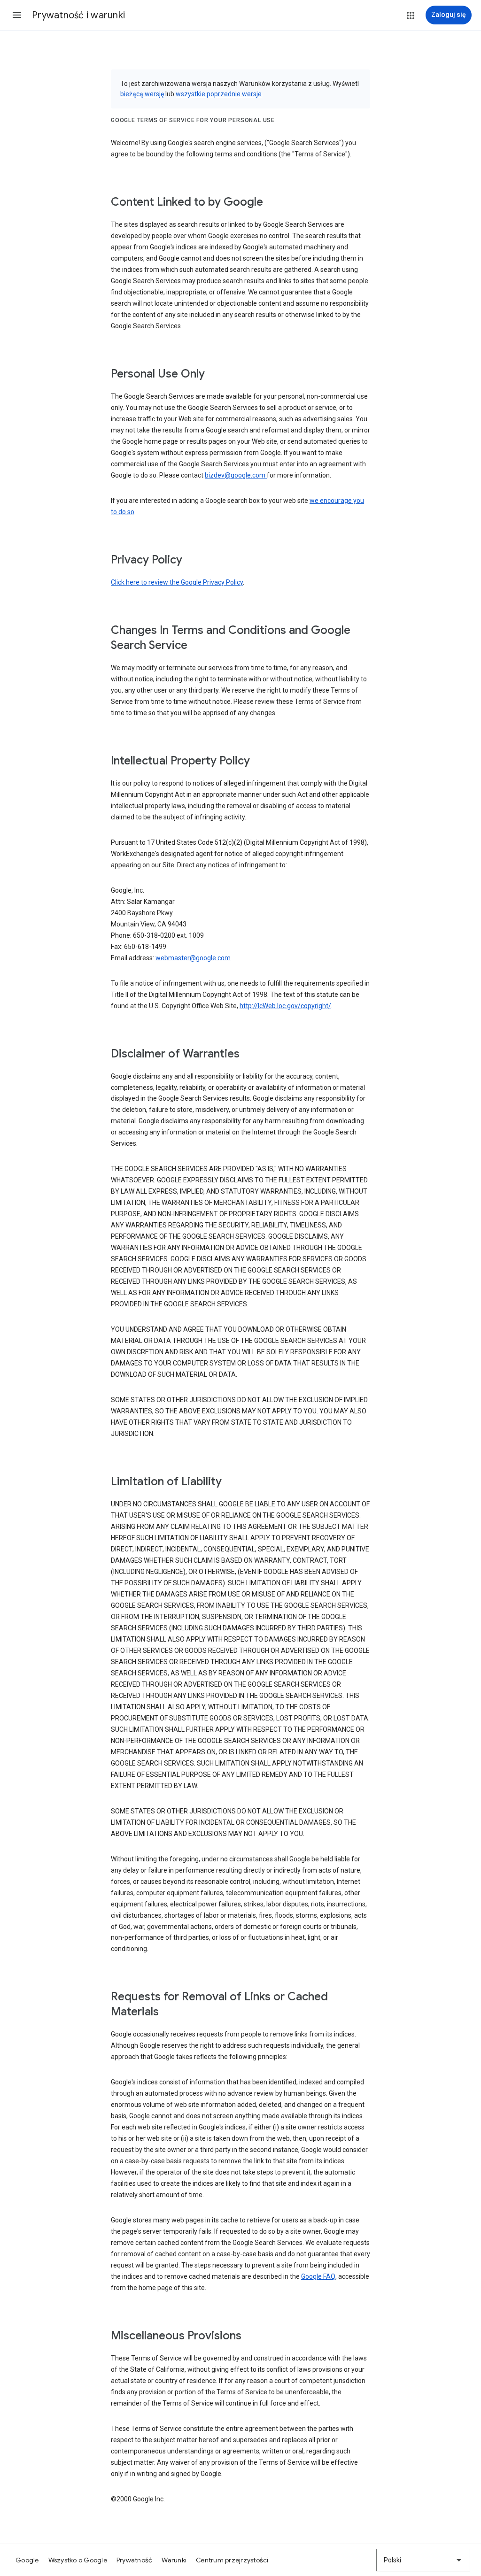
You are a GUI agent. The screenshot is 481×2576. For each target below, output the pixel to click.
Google (27, 2560)
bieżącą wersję (142, 94)
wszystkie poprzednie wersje (219, 94)
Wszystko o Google (78, 2560)
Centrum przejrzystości (232, 2560)
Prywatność (135, 2560)
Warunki (174, 2560)
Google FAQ (318, 2276)
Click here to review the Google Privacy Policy (177, 582)
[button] (17, 15)
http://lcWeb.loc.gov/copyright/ (285, 1006)
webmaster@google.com (193, 958)
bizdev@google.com (236, 475)
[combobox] (423, 2560)
